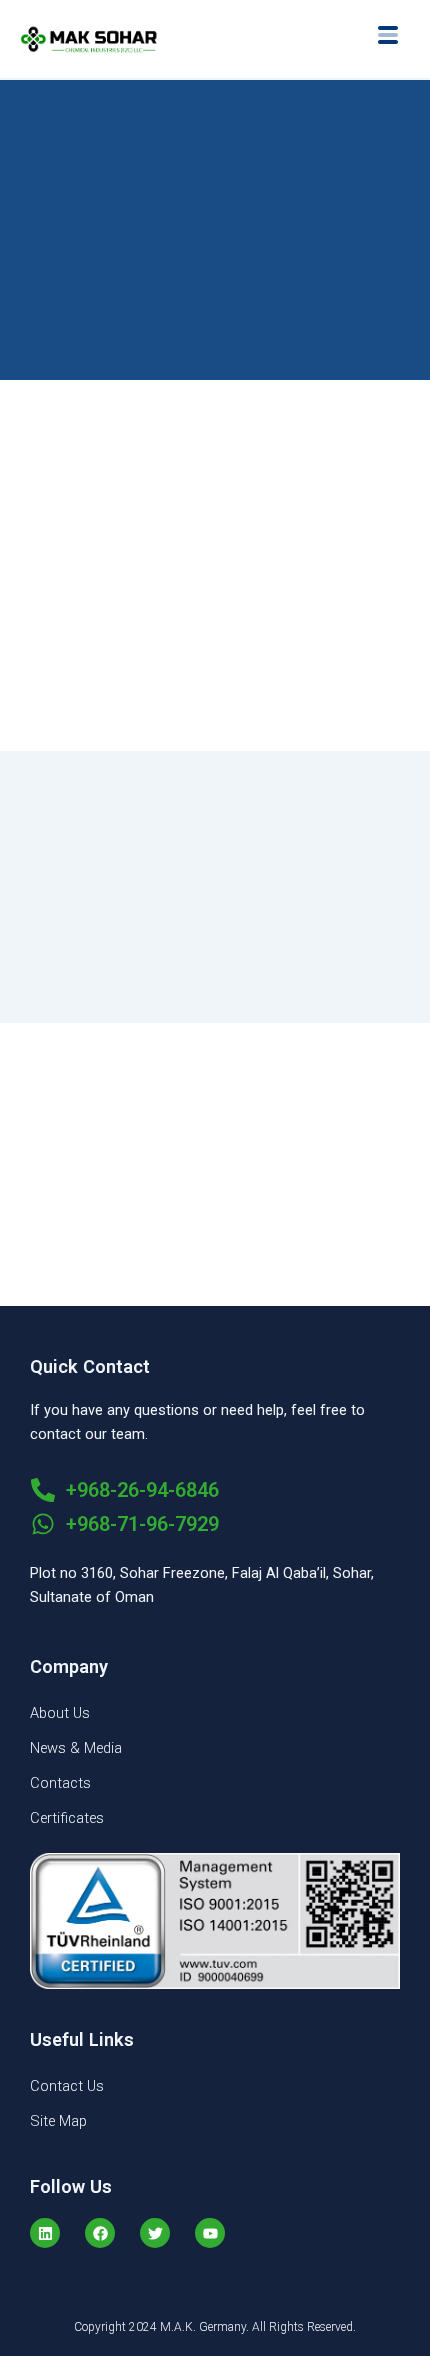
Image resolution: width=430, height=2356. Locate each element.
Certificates (67, 1818)
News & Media (76, 1748)
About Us (60, 1713)
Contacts (60, 1783)
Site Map (58, 2121)
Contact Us (67, 2086)
